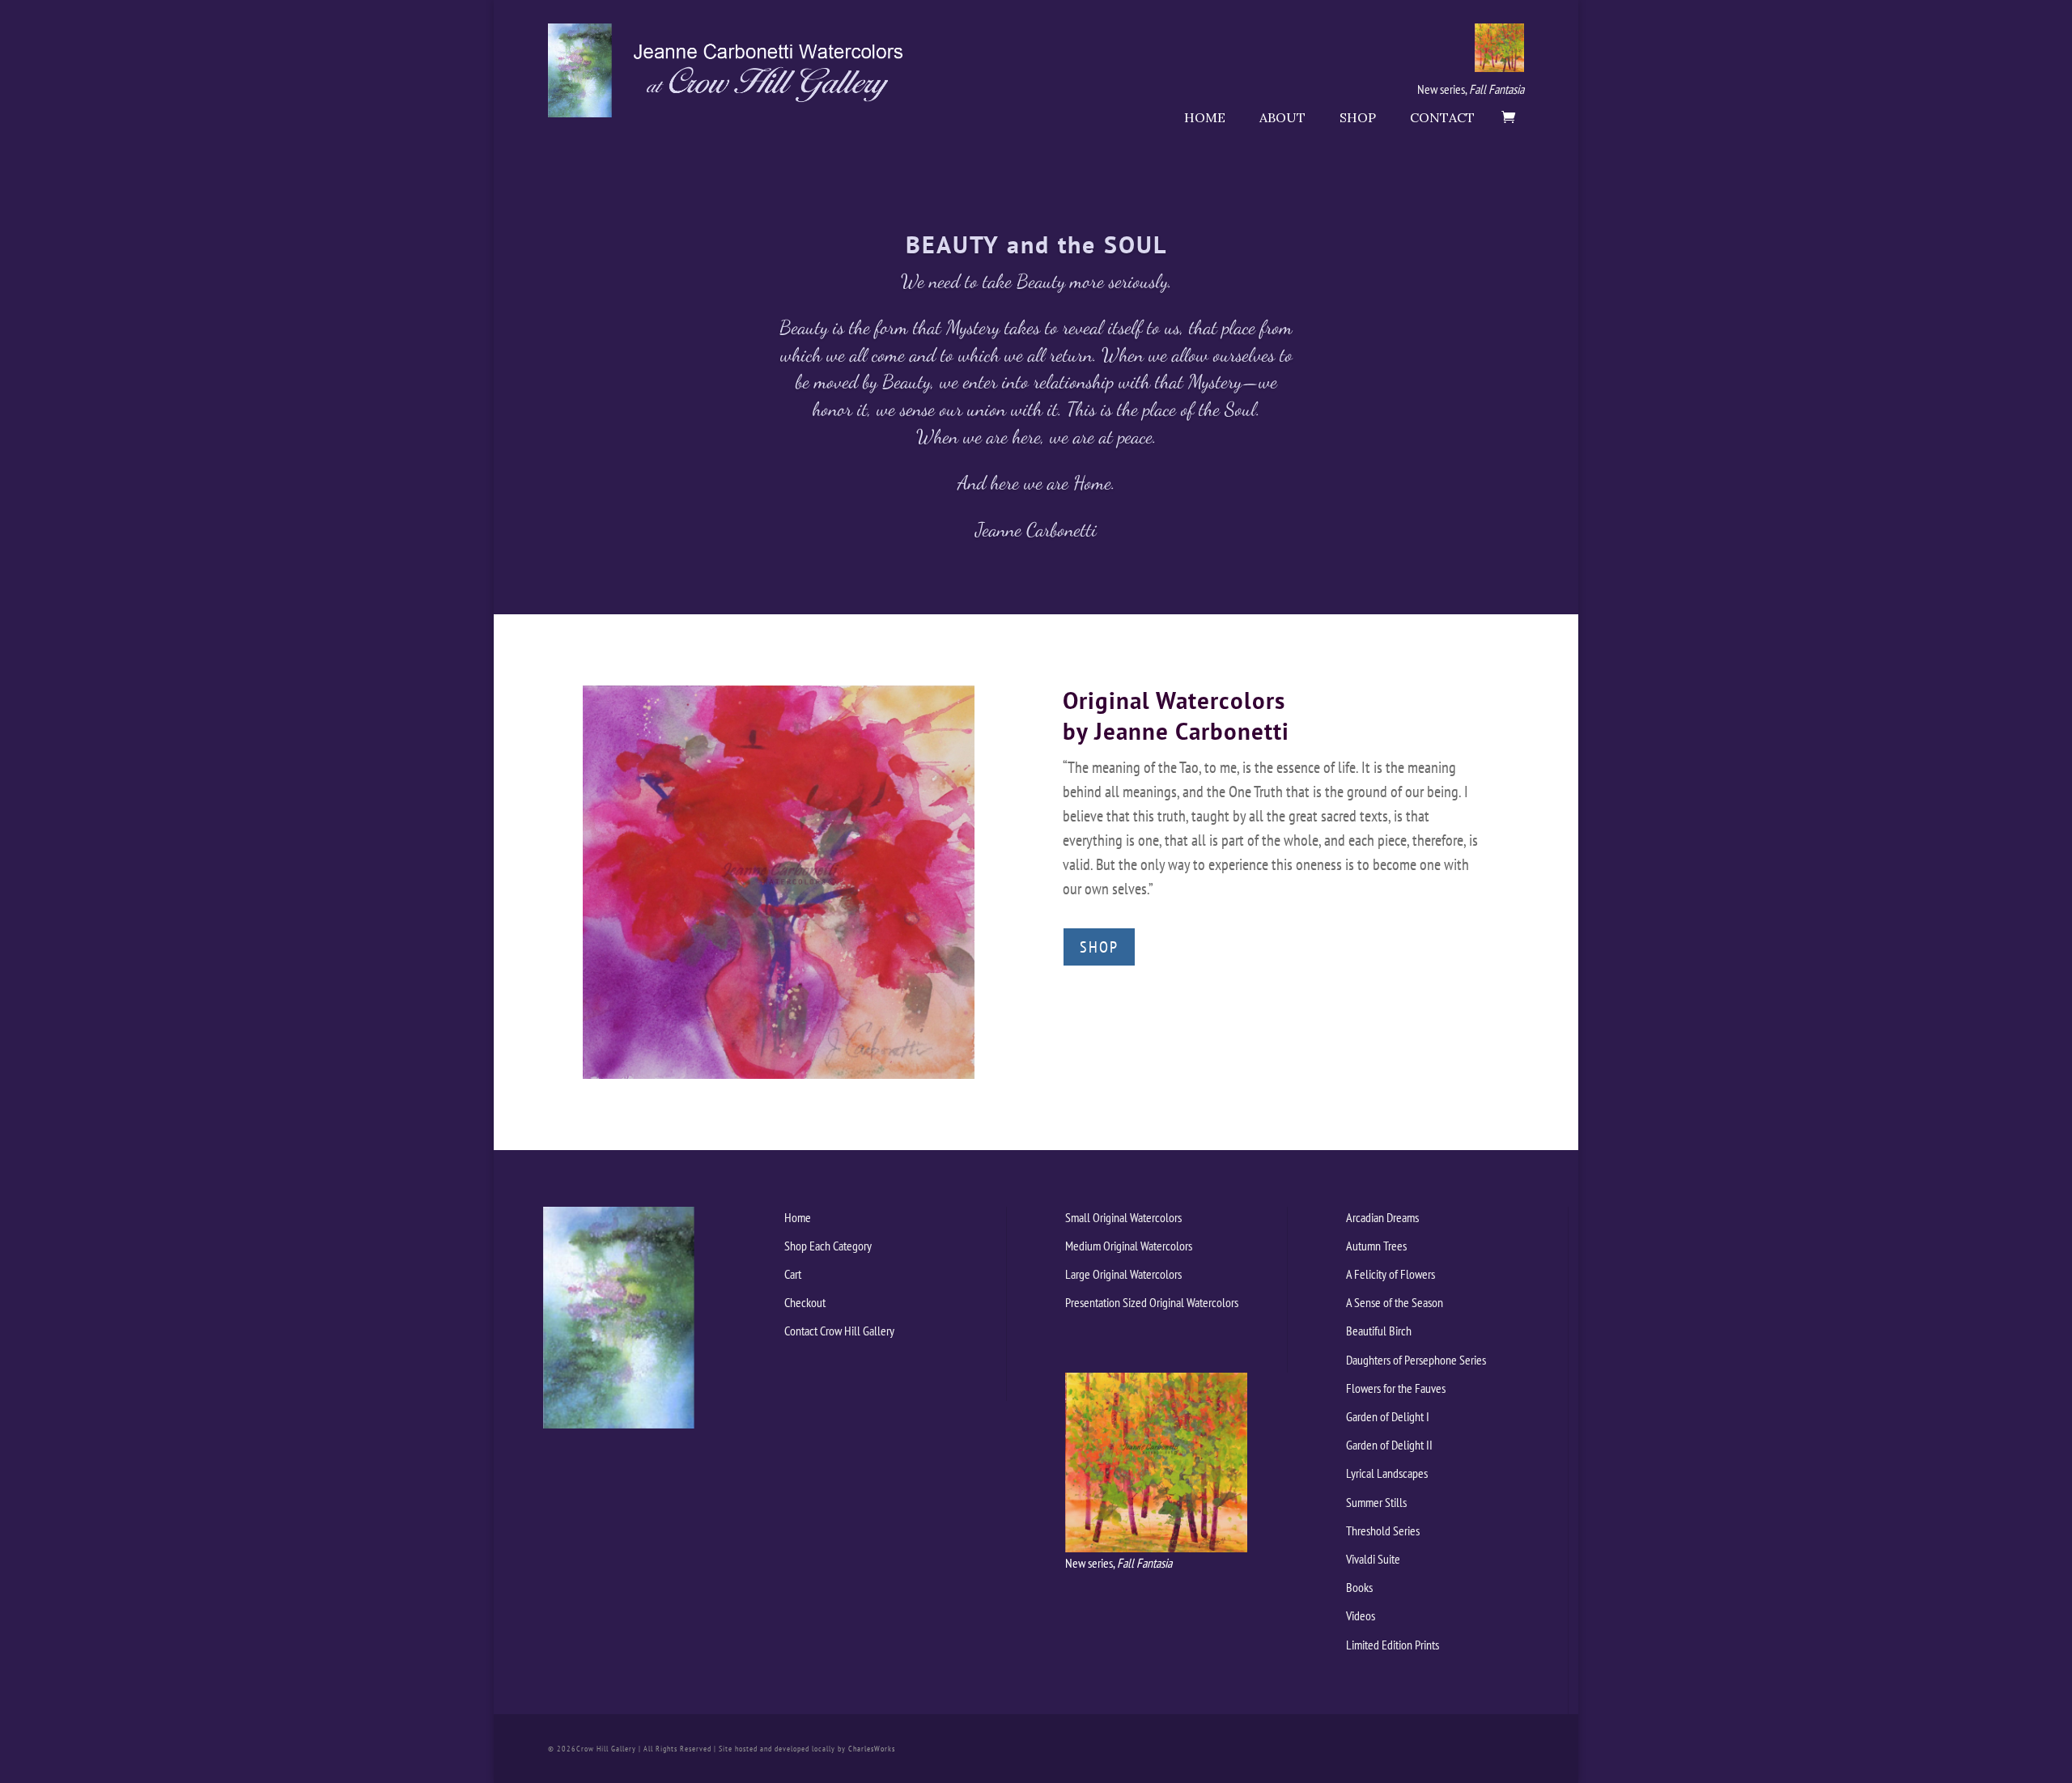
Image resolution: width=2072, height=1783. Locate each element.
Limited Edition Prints (1393, 1645)
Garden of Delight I (1388, 1416)
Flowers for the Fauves (1396, 1388)
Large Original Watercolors (1123, 1274)
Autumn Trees (1376, 1246)
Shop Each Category (828, 1246)
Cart (793, 1274)
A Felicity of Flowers (1391, 1274)
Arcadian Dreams (1382, 1217)
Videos (1361, 1615)
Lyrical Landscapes (1387, 1473)
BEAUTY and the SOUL (1036, 244)
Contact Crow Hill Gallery (839, 1331)
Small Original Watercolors (1123, 1217)
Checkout (805, 1302)
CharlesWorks (872, 1749)
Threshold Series (1383, 1530)
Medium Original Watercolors (1129, 1246)
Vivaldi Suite (1373, 1559)
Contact (1442, 117)
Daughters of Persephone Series (1416, 1360)
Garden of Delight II (1389, 1445)
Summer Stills (1376, 1502)
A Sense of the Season (1395, 1302)
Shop (1358, 117)
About (1282, 117)
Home (1205, 117)
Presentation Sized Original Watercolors (1152, 1302)
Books (1359, 1587)
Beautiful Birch (1379, 1331)
